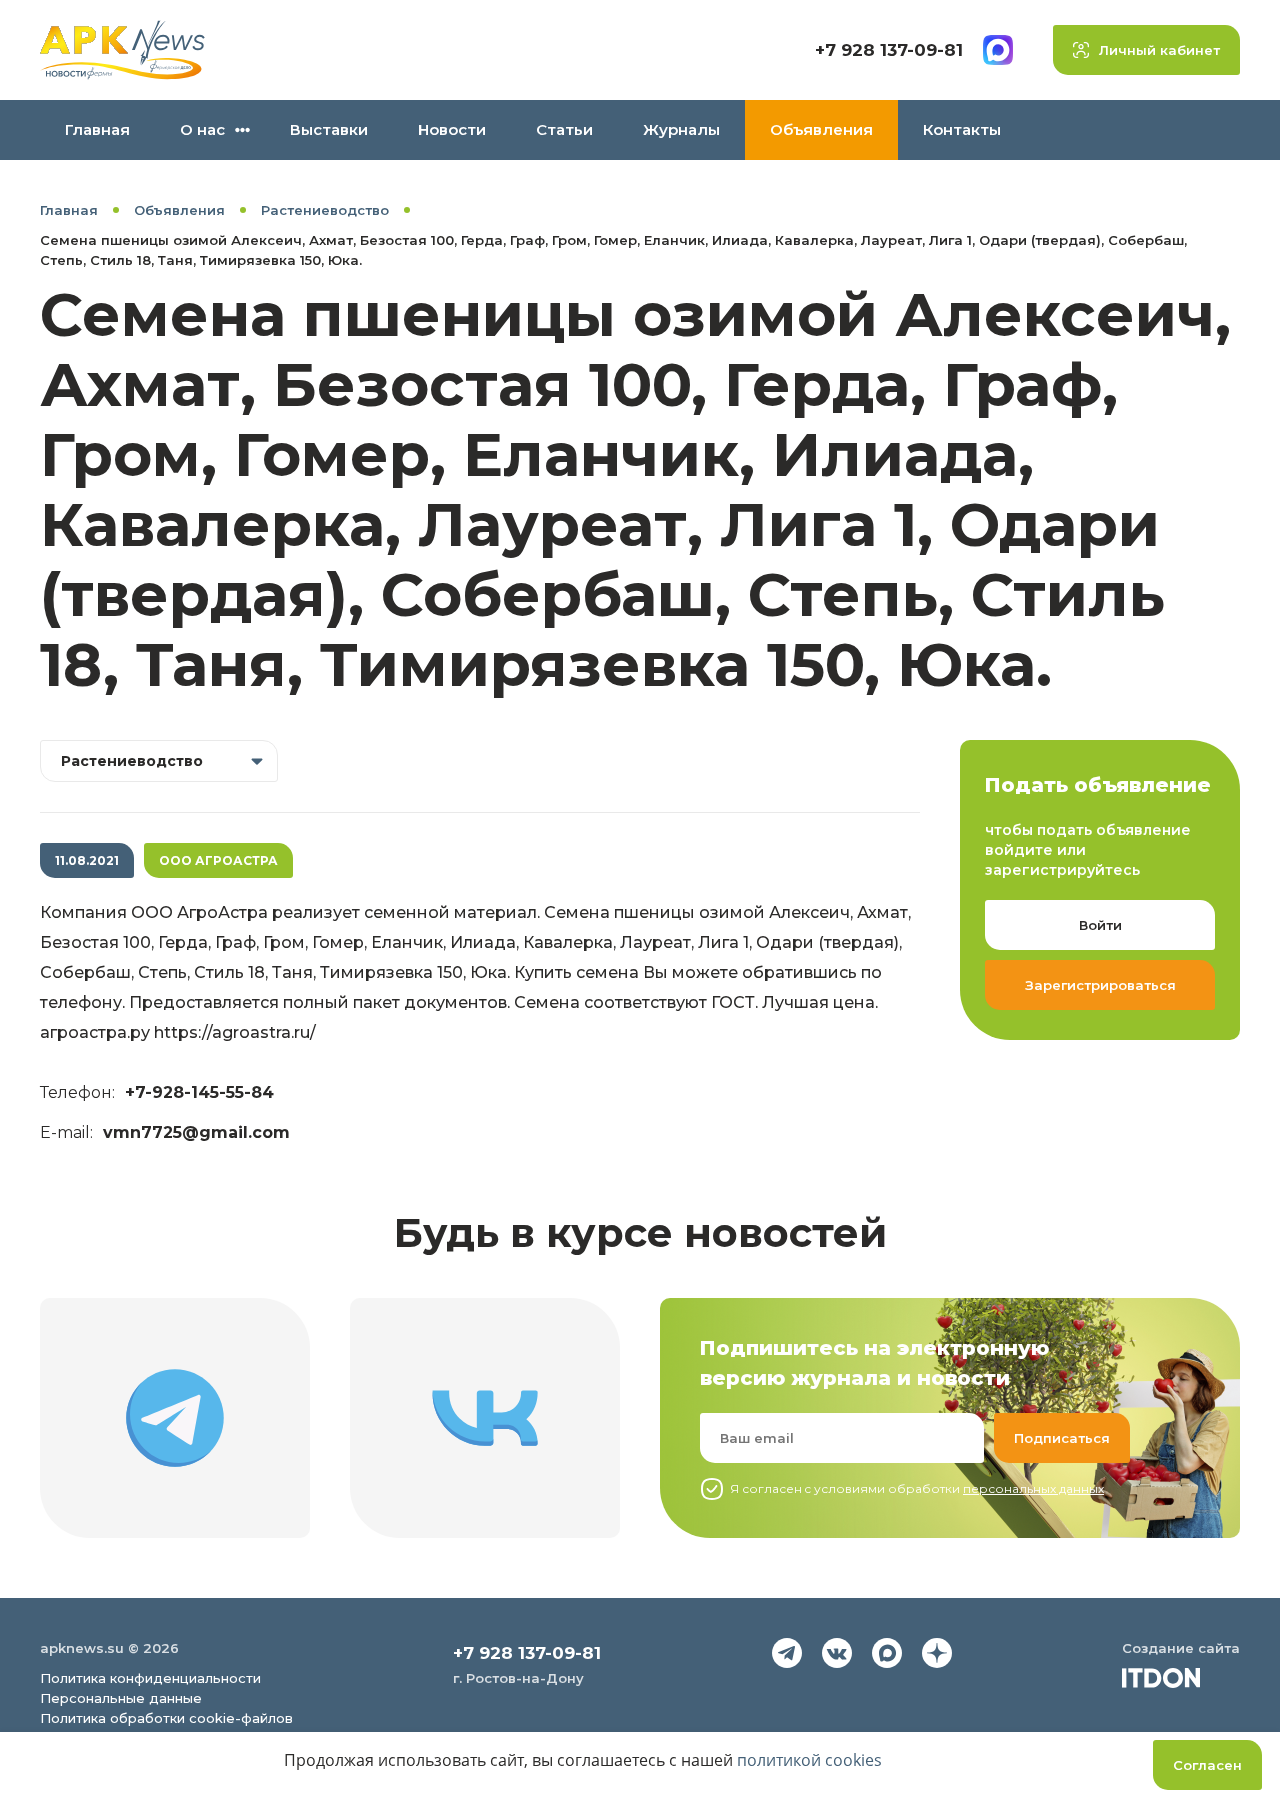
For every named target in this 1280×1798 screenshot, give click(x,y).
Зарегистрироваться (1100, 985)
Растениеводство (325, 210)
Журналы (681, 129)
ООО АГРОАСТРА (218, 860)
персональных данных (1033, 1488)
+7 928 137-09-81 (889, 50)
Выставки (329, 129)
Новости (452, 129)
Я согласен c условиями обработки (917, 1488)
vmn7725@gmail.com (196, 1132)
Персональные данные (121, 1698)
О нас (202, 129)
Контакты (962, 129)
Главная (97, 129)
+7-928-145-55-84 (199, 1092)
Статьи (564, 129)
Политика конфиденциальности (150, 1678)
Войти (1100, 925)
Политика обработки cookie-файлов (166, 1718)
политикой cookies (809, 1760)
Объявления (821, 129)
